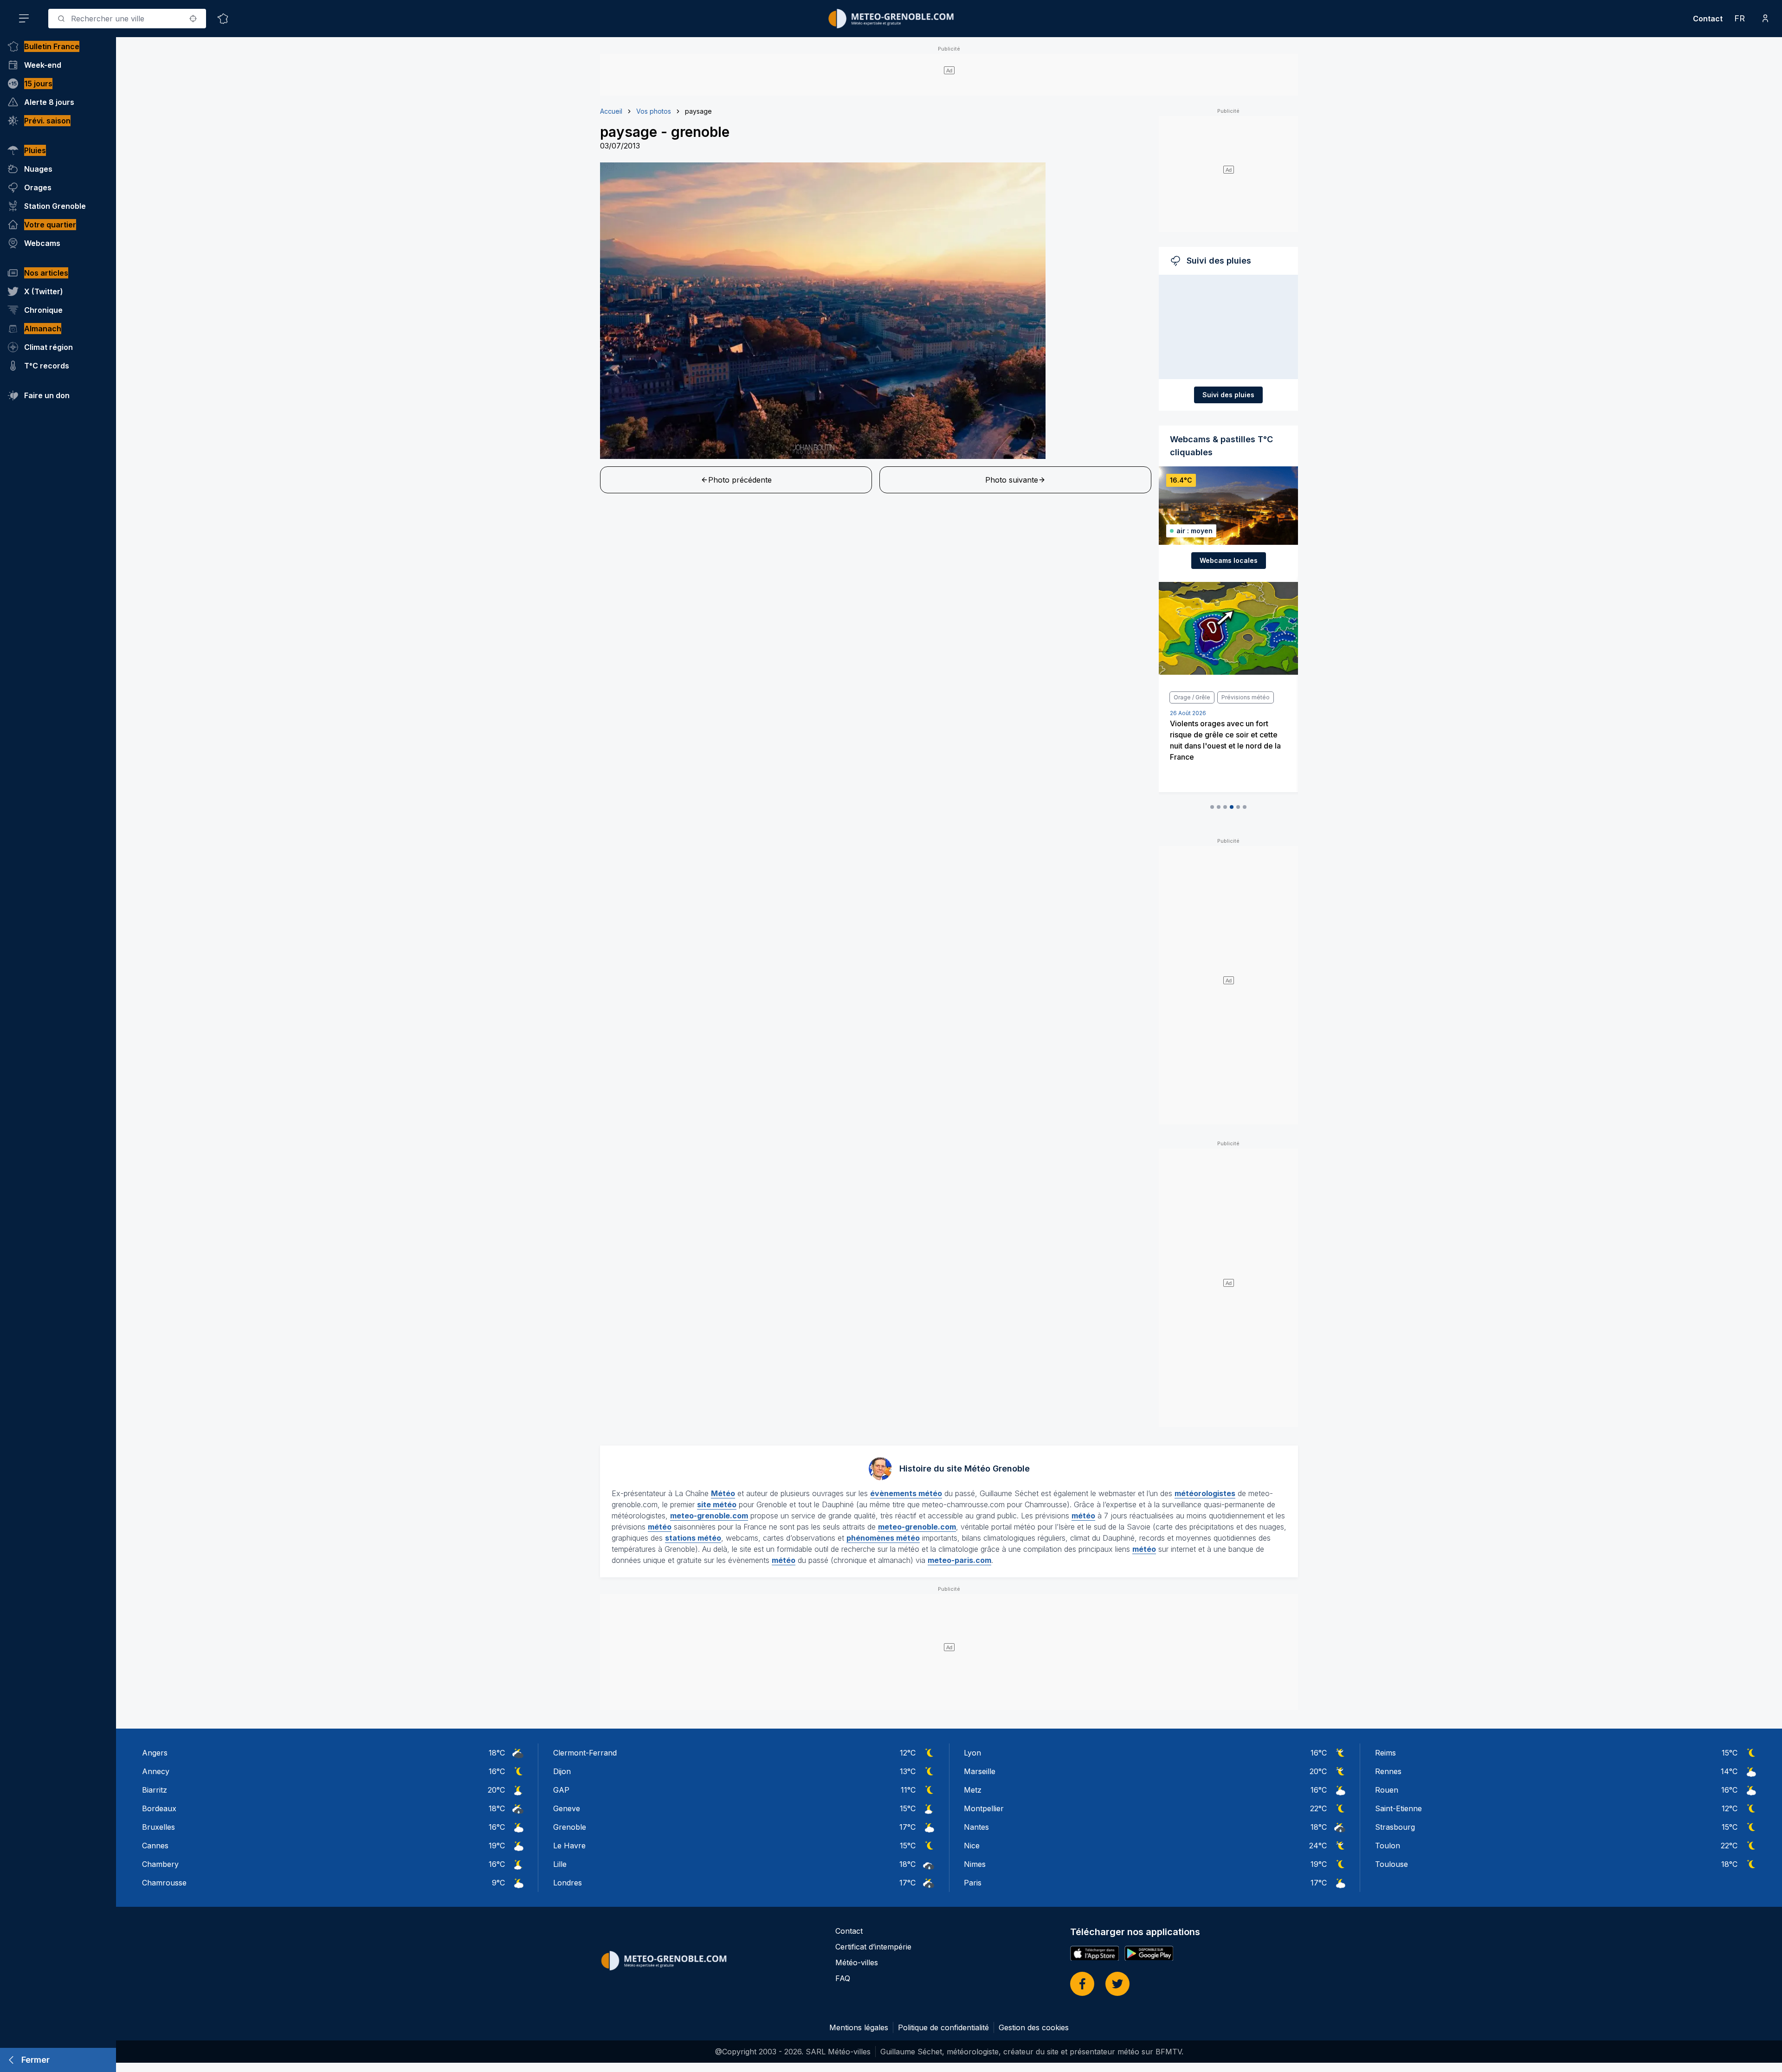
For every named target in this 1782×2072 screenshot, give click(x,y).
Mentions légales (859, 2027)
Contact (1708, 19)
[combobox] (127, 19)
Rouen (1387, 1790)
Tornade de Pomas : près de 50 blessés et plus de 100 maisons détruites (1225, 735)
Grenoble (570, 1827)
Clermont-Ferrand (585, 1753)
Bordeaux (159, 1808)
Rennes (1388, 1771)
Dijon (562, 1771)
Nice (972, 1846)
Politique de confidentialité (943, 2027)
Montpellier (984, 1808)
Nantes (976, 1827)
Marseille (980, 1771)
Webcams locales (1229, 560)
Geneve (567, 1808)
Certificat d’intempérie (873, 1947)
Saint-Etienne (1398, 1808)
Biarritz (155, 1790)
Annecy (156, 1771)
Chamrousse (164, 1883)
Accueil (611, 111)
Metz (973, 1790)
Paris (973, 1883)
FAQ (843, 1978)
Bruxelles (158, 1827)
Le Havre (569, 1846)
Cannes (155, 1846)
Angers (155, 1753)
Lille (560, 1864)
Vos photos (654, 111)
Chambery (160, 1864)
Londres (568, 1883)
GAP (561, 1790)
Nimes (975, 1864)
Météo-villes (857, 1962)
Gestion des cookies (1034, 2027)
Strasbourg (1395, 1827)
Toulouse (1391, 1864)
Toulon (1388, 1846)
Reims (1385, 1753)
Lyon (972, 1753)
